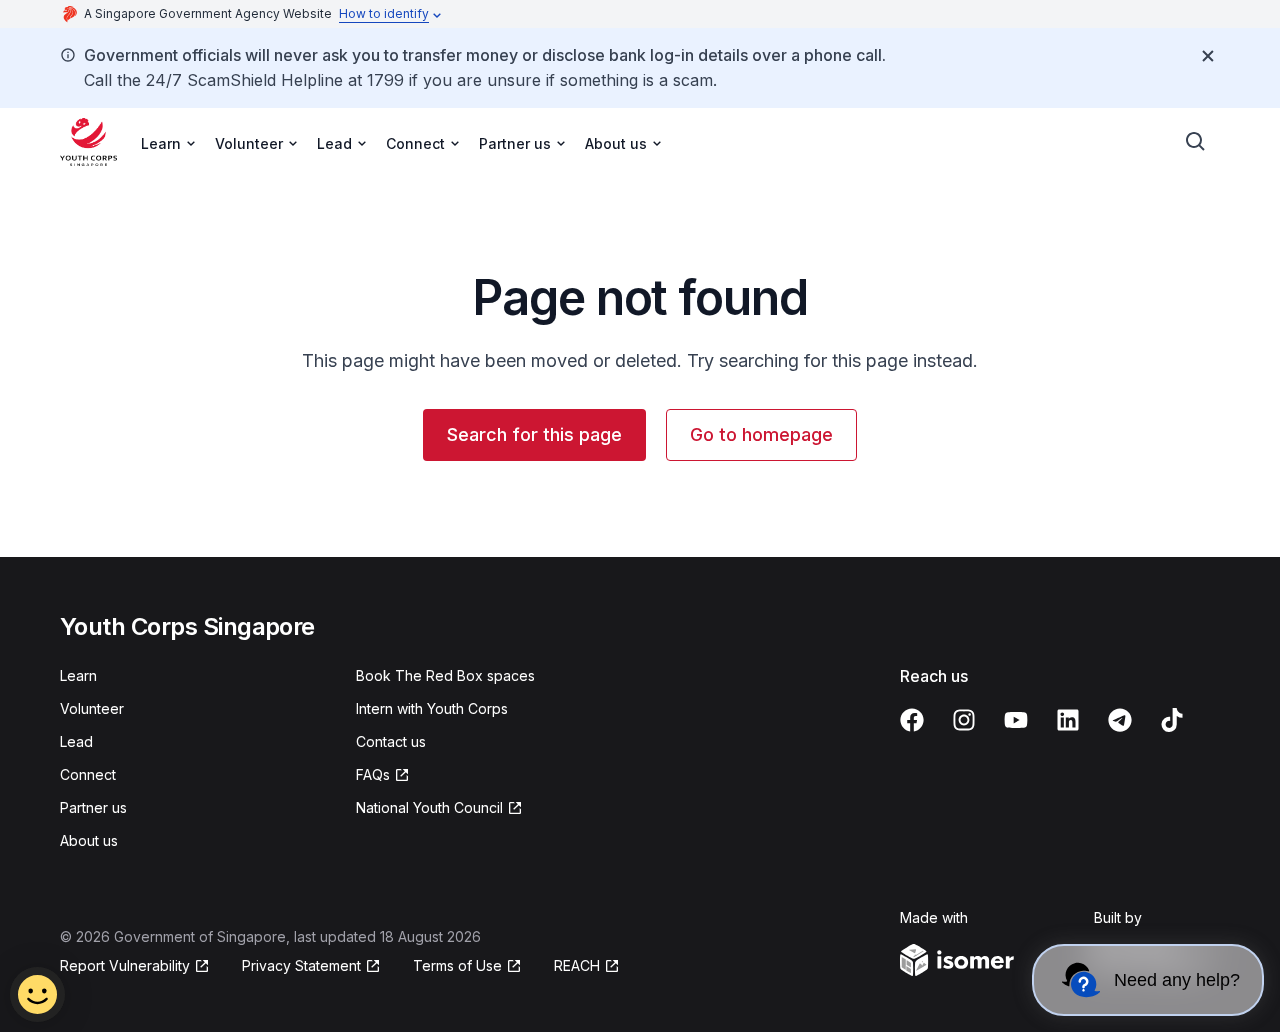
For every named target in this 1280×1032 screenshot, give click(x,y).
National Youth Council (429, 807)
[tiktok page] (1172, 720)
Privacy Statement (301, 965)
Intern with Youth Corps (432, 708)
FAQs (373, 774)
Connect (88, 774)
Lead (76, 741)
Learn (78, 675)
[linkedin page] (1068, 720)
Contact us (391, 741)
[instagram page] (964, 720)
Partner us (93, 807)
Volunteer (92, 708)
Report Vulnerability (125, 965)
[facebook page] (912, 720)
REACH (577, 965)
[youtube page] (1016, 720)
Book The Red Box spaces (445, 675)
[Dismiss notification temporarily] (1208, 56)
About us (89, 840)
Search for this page (534, 434)
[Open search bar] (1196, 142)
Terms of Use (457, 965)
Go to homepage (761, 434)
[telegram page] (1120, 720)
